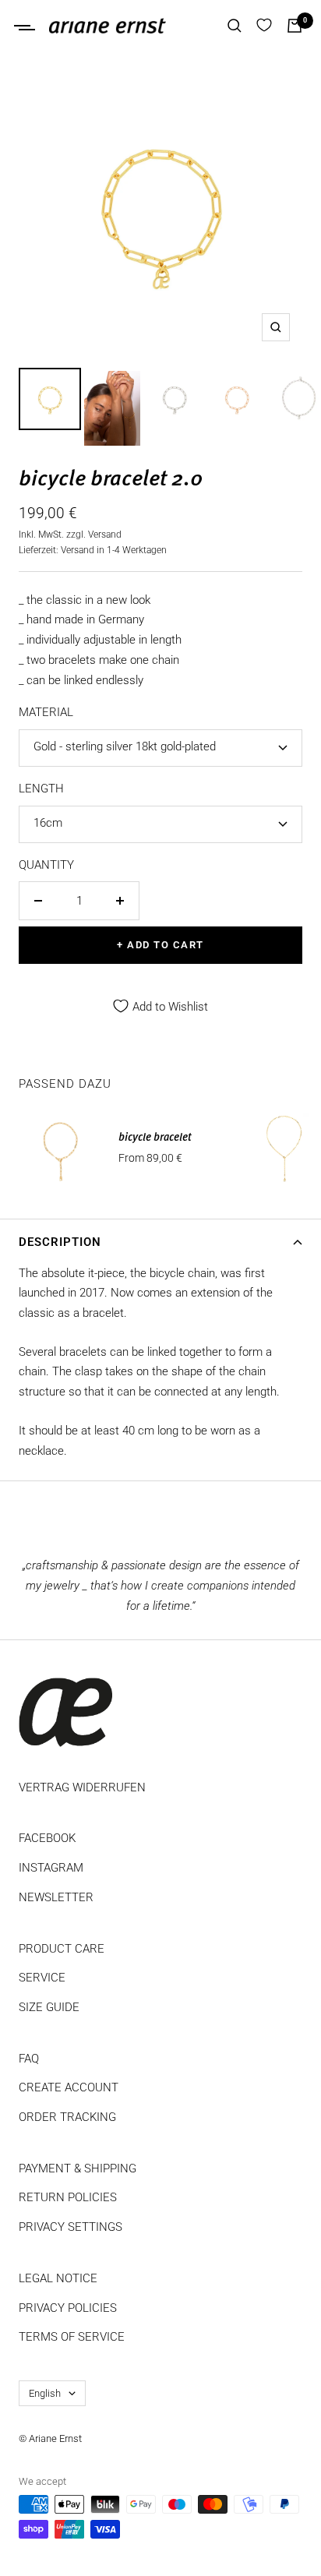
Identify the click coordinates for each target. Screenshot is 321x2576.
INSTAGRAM (51, 1868)
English (45, 2393)
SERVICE (42, 1978)
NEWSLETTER (56, 1897)
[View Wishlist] (264, 26)
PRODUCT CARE (62, 1949)
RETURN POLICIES (68, 2197)
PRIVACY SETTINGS (71, 2227)
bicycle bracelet (155, 1138)
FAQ (29, 2059)
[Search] (235, 26)
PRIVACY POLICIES (68, 2308)
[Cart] (295, 26)
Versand (105, 535)
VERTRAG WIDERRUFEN (82, 1787)
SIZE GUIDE (49, 2007)
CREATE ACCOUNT (69, 2087)
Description (60, 1242)
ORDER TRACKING (67, 2117)
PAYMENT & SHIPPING (78, 2168)
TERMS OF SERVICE (72, 2337)
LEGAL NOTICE (58, 2278)
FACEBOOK (47, 1838)
